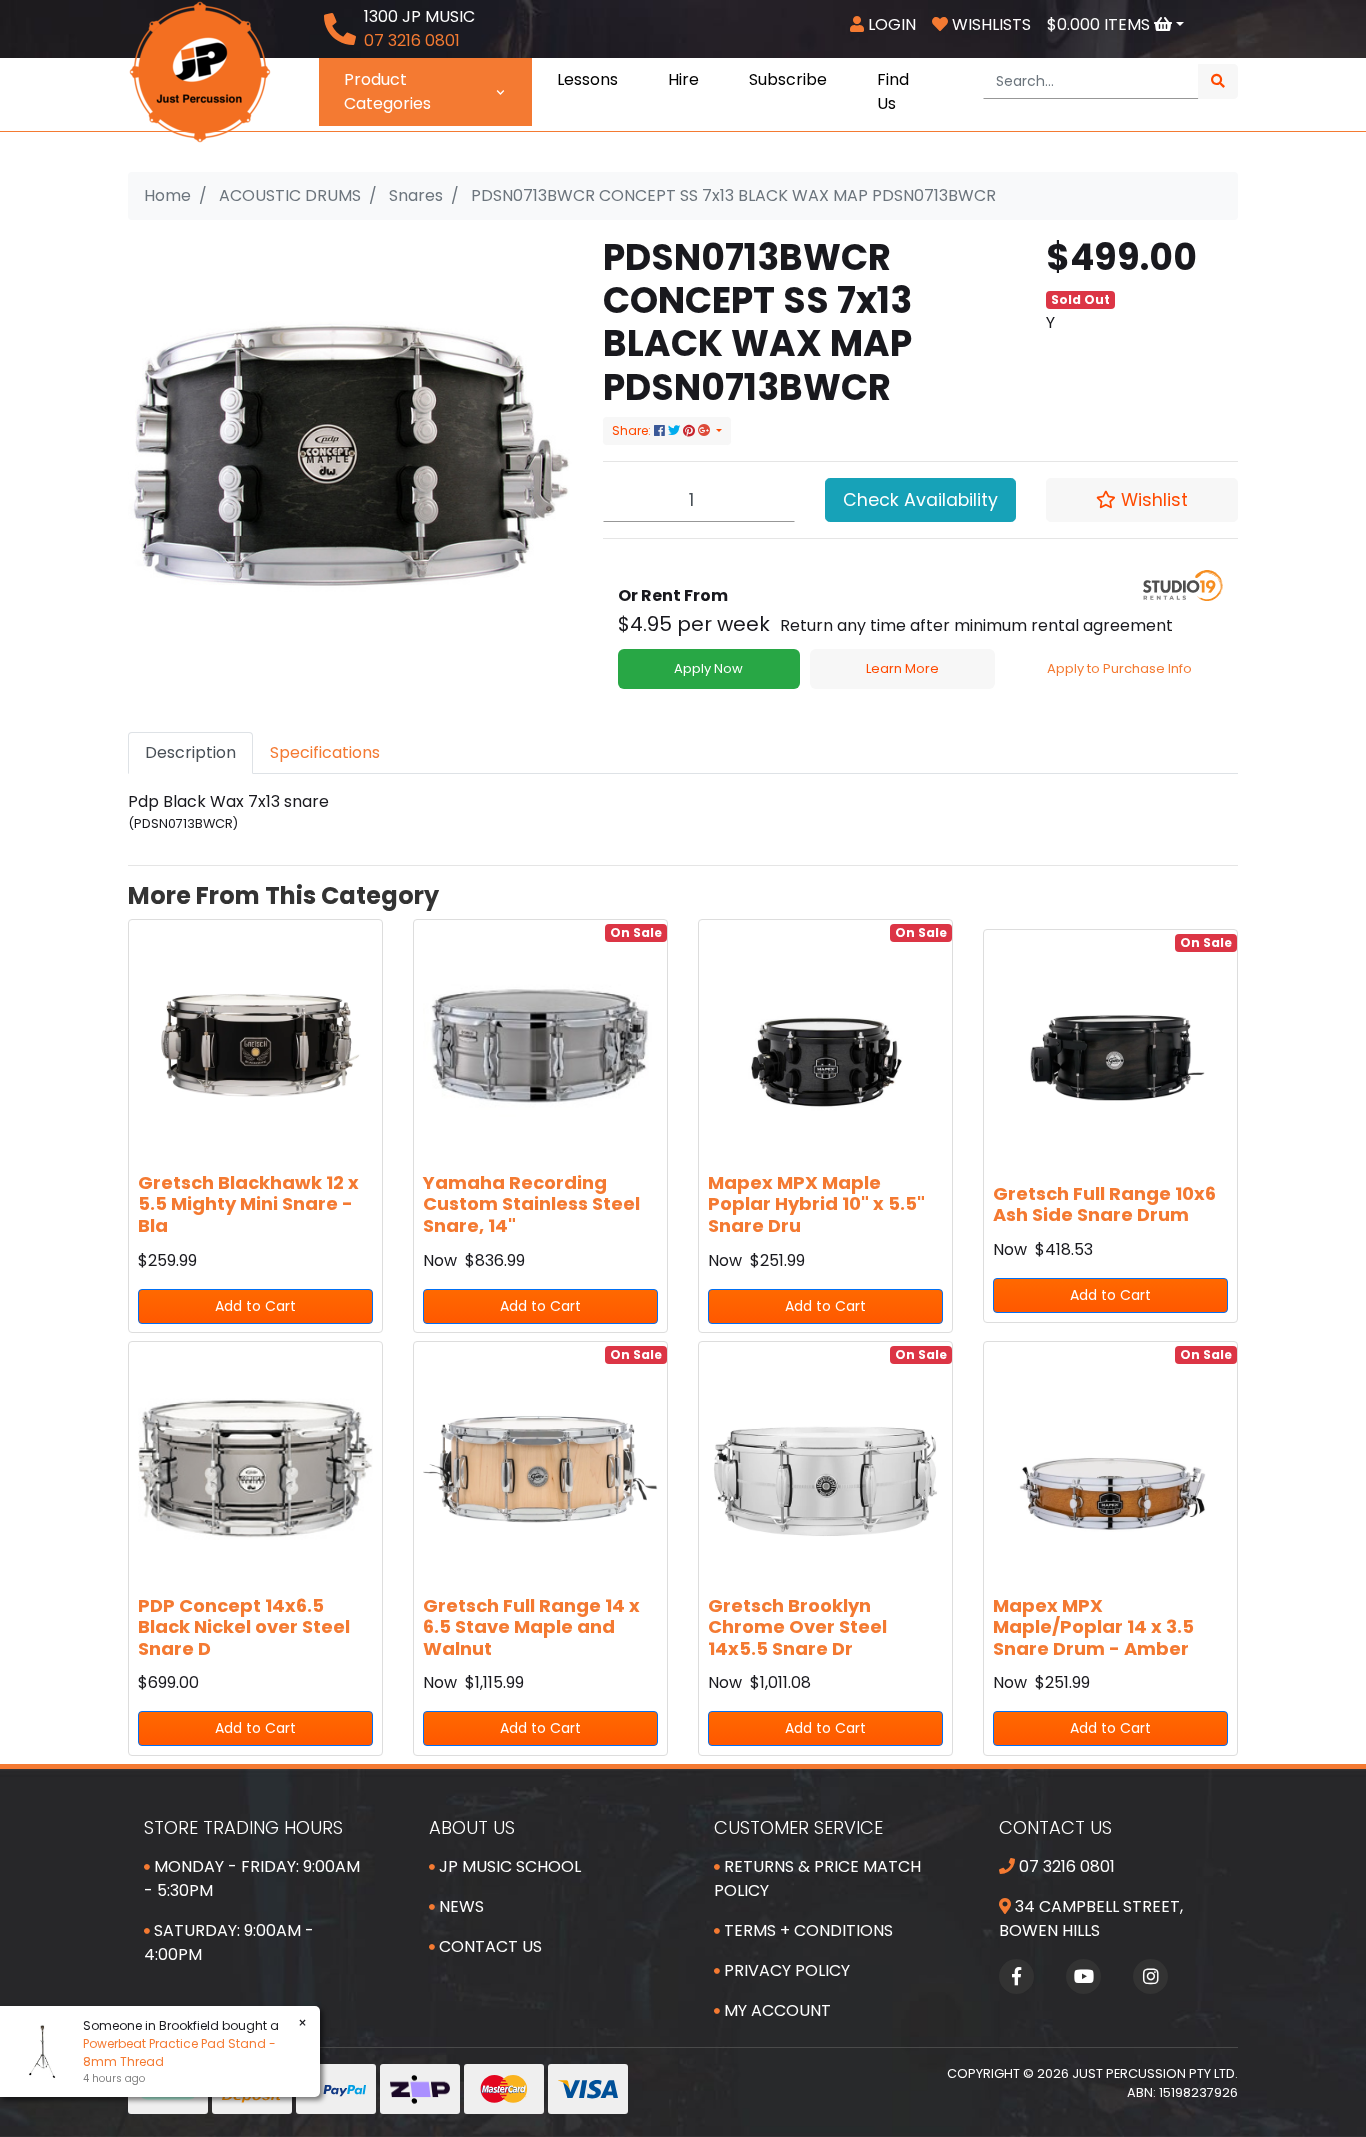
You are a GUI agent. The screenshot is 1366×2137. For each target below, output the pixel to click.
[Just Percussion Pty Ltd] (200, 70)
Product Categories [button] (387, 91)
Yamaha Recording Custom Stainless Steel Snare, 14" (531, 1204)
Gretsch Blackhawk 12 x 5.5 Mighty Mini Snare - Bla (248, 1204)
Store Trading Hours (243, 1827)
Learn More (902, 668)
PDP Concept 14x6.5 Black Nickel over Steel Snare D (244, 1627)
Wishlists (989, 24)
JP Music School (508, 1866)
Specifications (325, 752)
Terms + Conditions (806, 1930)
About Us (472, 1827)
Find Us (893, 91)
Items (1100, 24)
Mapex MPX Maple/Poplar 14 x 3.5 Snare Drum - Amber (1093, 1627)
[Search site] (1218, 81)
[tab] (190, 753)
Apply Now (708, 668)
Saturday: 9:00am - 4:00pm (229, 1942)
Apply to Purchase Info (1119, 668)
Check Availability (920, 500)
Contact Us (488, 1946)
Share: (633, 430)
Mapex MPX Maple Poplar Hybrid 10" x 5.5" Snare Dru (816, 1204)
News (459, 1906)
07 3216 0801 (1065, 1866)
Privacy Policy (785, 1970)
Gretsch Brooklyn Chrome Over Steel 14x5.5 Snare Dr (797, 1627)
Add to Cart (255, 1306)
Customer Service (798, 1827)
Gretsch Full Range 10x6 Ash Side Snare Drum (1104, 1204)
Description (190, 752)
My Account (775, 2010)
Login (890, 24)
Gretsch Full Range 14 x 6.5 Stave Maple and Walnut (531, 1627)
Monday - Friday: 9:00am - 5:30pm (252, 1878)
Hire (683, 79)
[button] (1142, 500)
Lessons (587, 79)
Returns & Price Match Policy (817, 1878)
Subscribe (788, 79)
